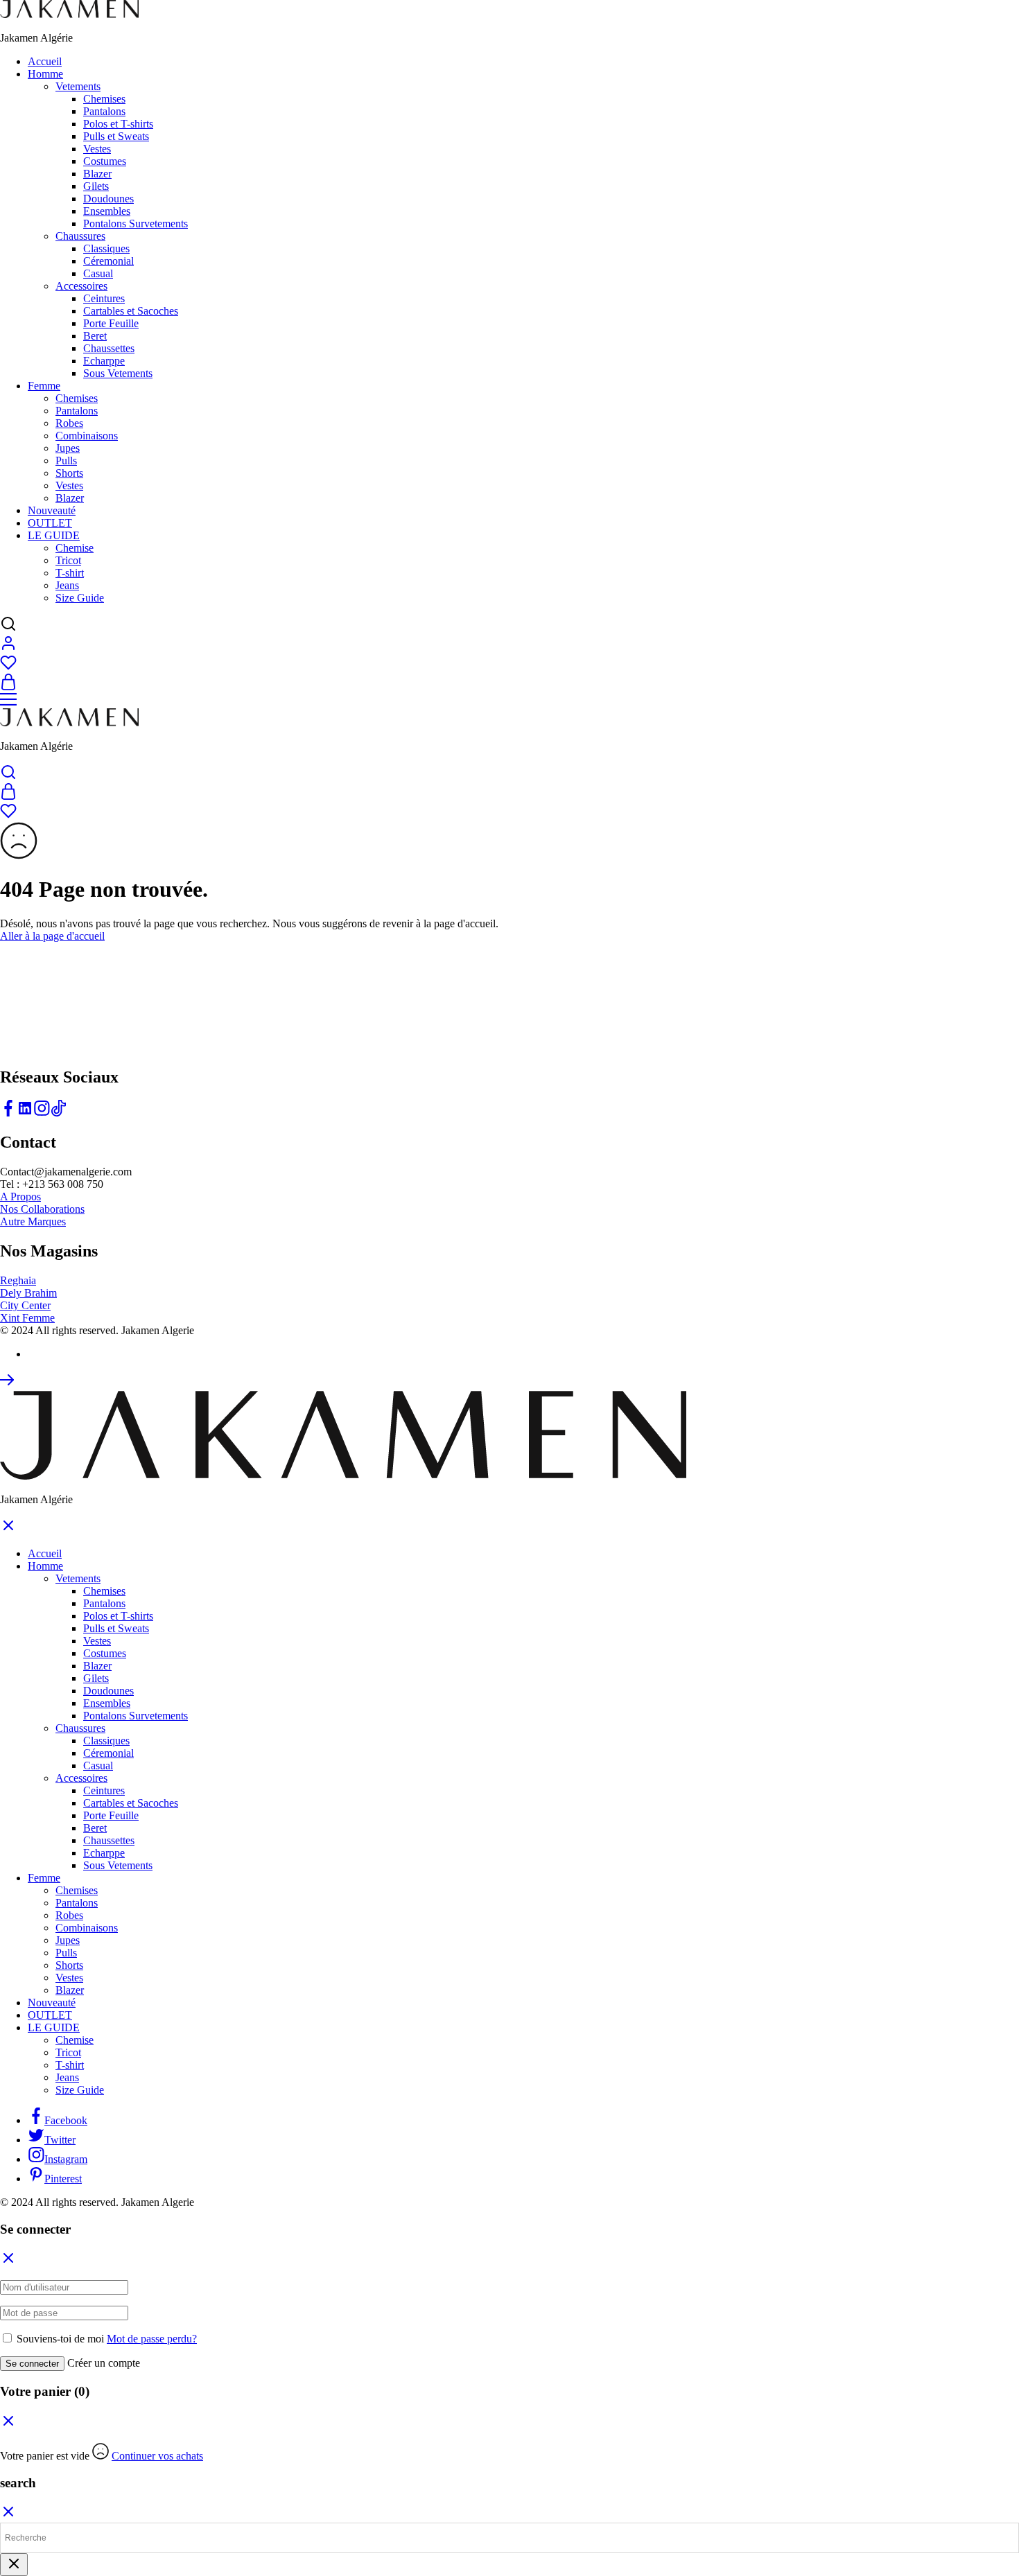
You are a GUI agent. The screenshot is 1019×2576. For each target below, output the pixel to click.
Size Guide (80, 598)
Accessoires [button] (81, 286)
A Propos (20, 1197)
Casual (98, 273)
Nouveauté (52, 510)
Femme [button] (44, 386)
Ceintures (104, 298)
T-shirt (70, 573)
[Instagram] (42, 1113)
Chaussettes (109, 348)
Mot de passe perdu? (152, 2339)
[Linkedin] (25, 1113)
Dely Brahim (28, 1293)
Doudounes (108, 199)
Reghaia (18, 1280)
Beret (95, 336)
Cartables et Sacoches (131, 311)
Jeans (67, 585)
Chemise (75, 548)
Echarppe (104, 361)
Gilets (96, 186)
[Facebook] (8, 1113)
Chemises (104, 99)
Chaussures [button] (80, 236)
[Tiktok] (58, 1113)
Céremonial (108, 261)
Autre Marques (33, 1221)
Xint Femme (27, 1318)
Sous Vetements (118, 373)
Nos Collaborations (42, 1209)
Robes (69, 423)
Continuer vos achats (157, 2456)
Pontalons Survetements (136, 224)
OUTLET (50, 523)
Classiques (106, 248)
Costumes (105, 161)
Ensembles (107, 211)
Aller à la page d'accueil (52, 936)
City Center (25, 1305)
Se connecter (32, 2364)
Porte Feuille (111, 323)
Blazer (97, 174)
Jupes (68, 448)
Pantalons (104, 111)
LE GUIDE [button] (54, 535)
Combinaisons (87, 436)
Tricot (68, 560)
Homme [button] (45, 74)
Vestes (97, 149)
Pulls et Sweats (116, 136)
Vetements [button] (78, 86)
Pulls (66, 461)
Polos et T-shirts (118, 124)
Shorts (69, 473)
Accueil (45, 61)
